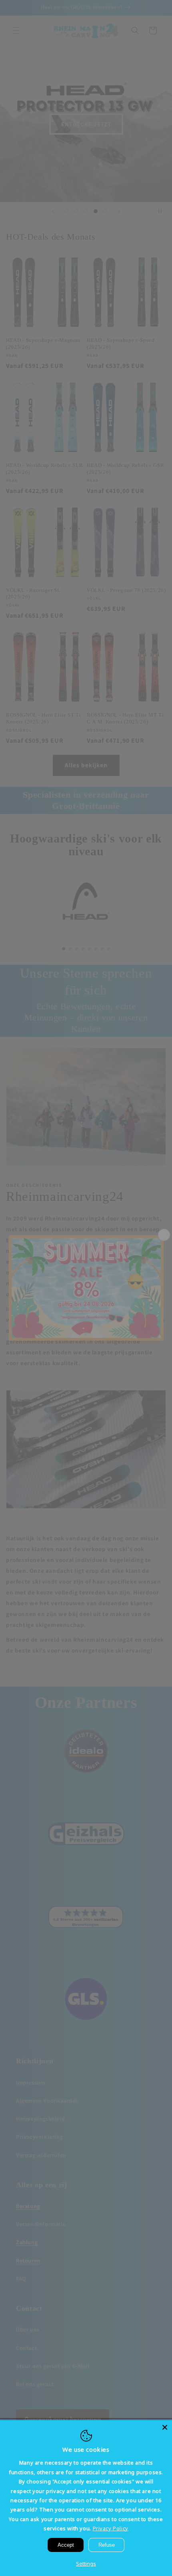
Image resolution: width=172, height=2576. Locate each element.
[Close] (165, 2427)
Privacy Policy (111, 2528)
